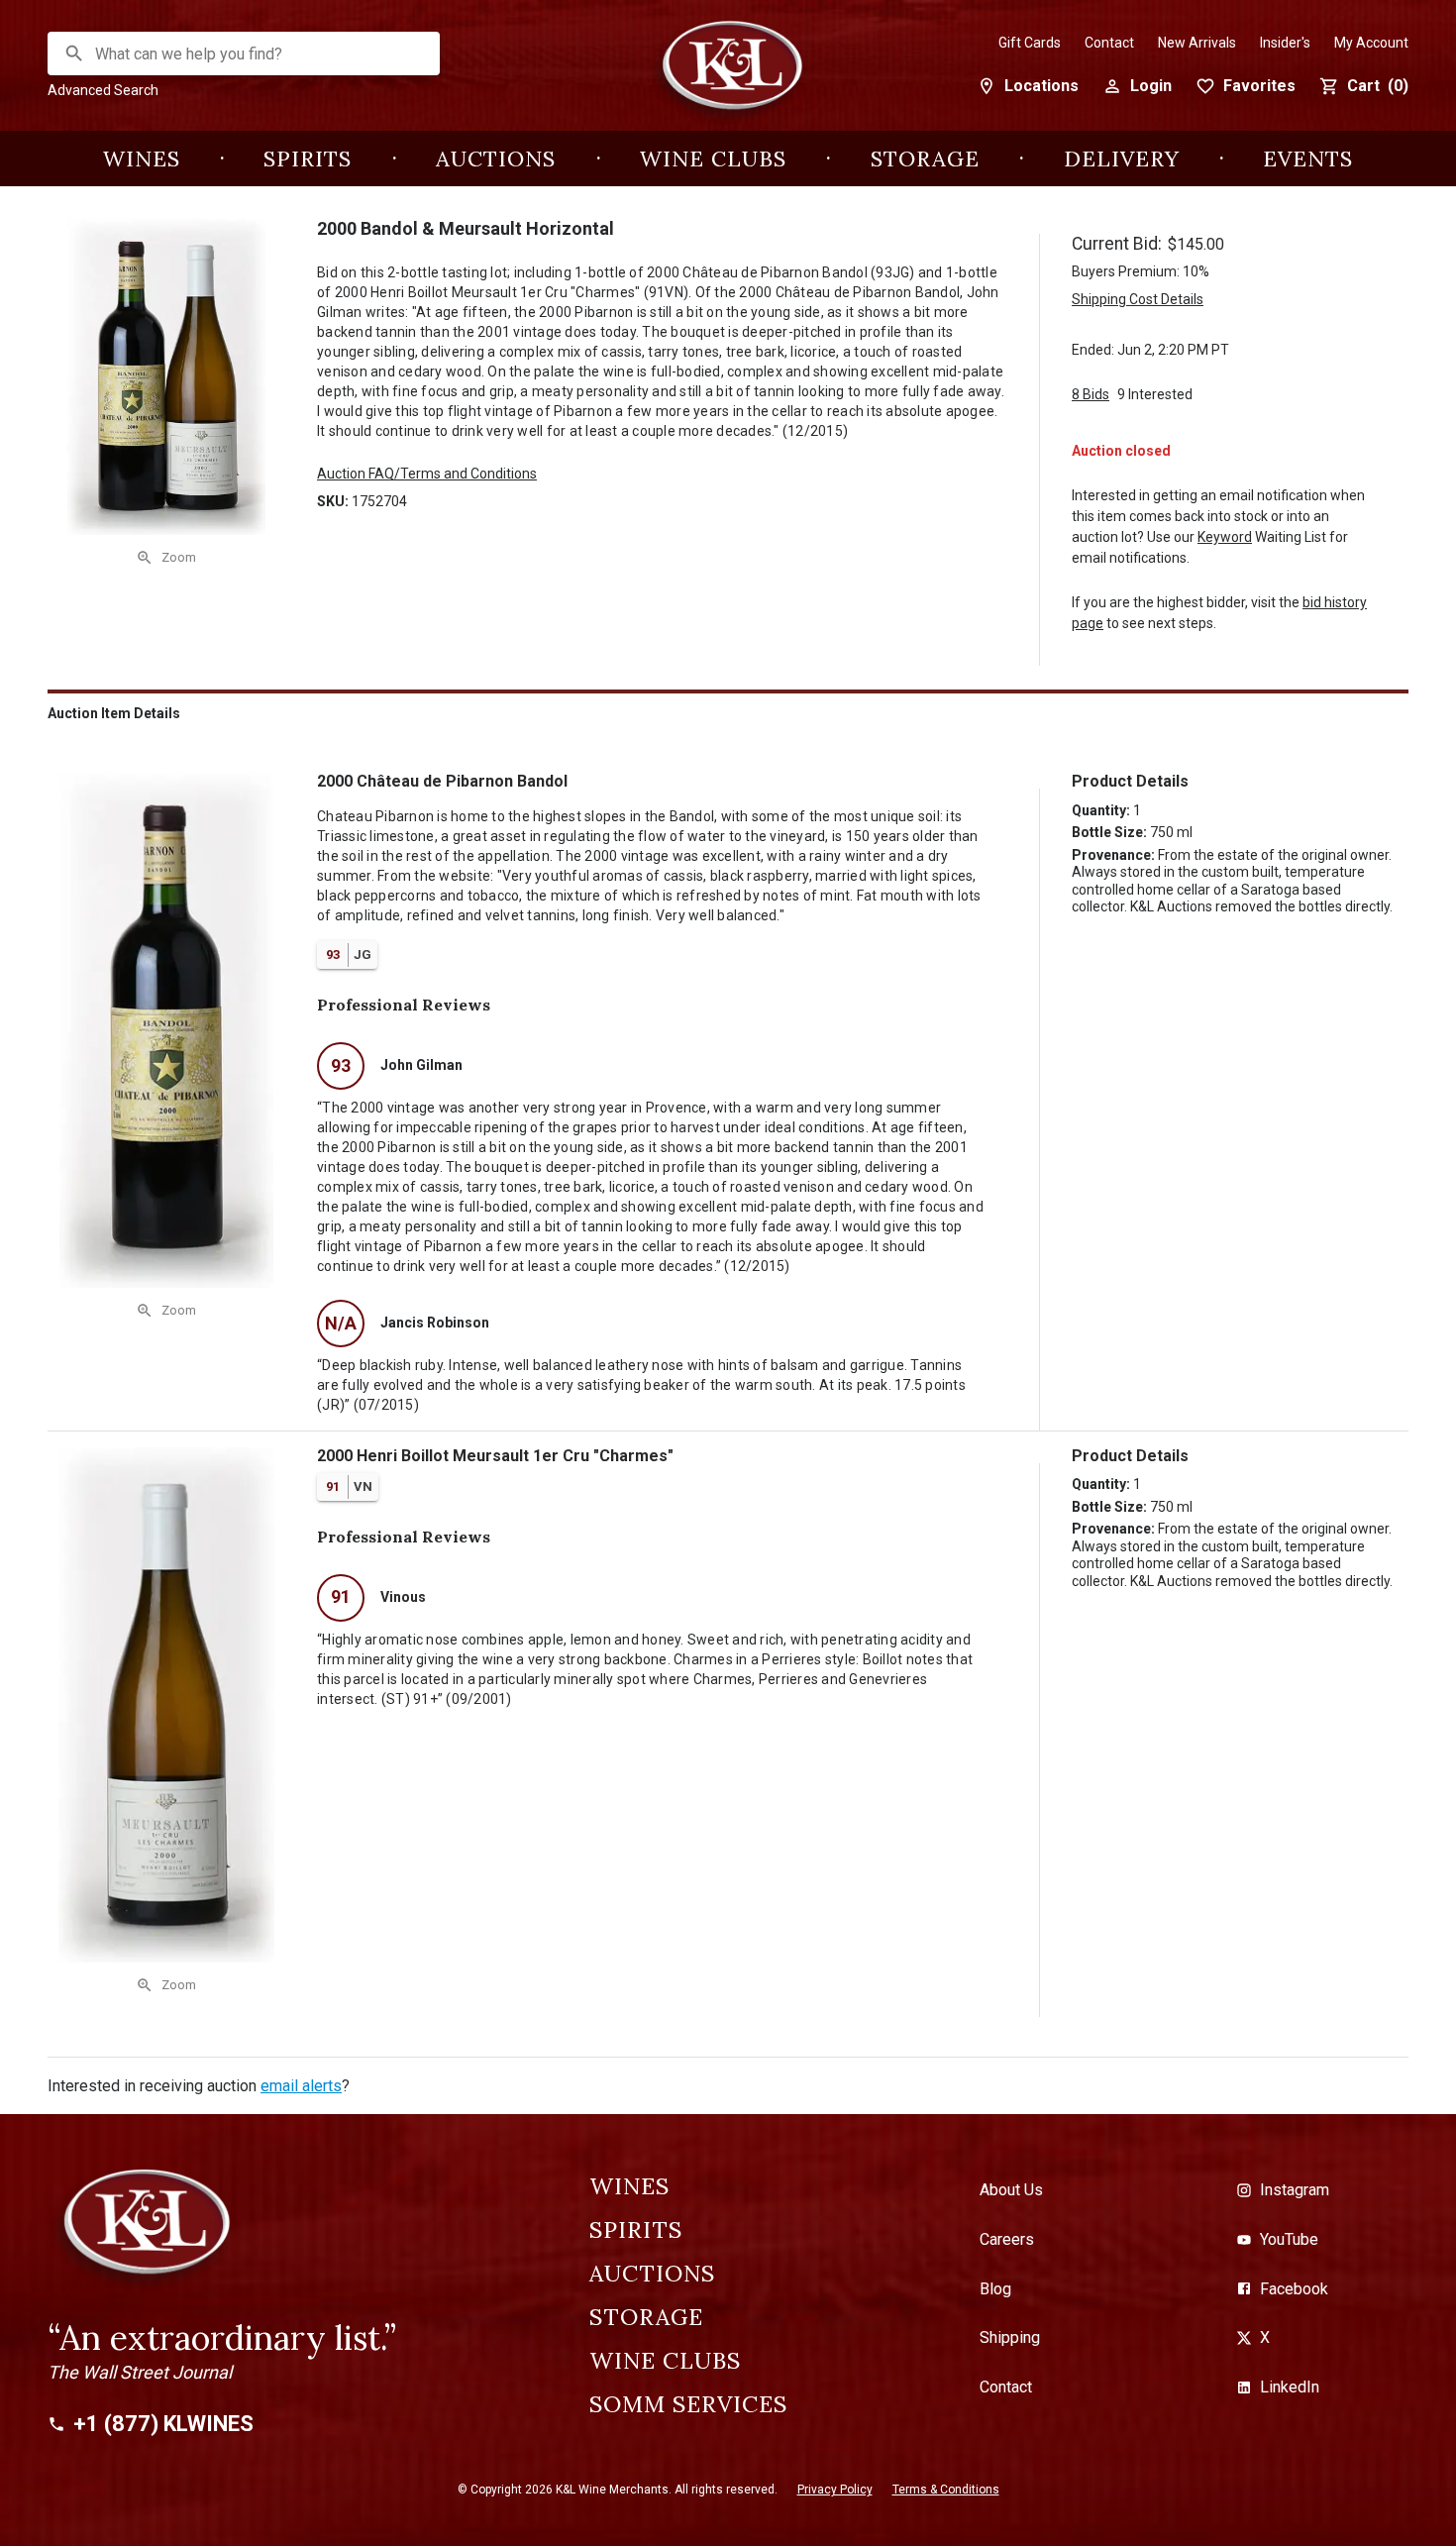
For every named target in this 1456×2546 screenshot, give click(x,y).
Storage (925, 159)
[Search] (74, 53)
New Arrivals (1197, 43)
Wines (142, 159)
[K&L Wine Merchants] (728, 76)
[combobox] (245, 54)
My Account (1371, 43)
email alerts (301, 2086)
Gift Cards (1030, 43)
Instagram (1295, 2190)
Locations (1041, 86)
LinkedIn (1290, 2387)
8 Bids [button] (1091, 394)
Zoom (179, 557)
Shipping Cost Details (1138, 299)
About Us (1011, 2190)
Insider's (1285, 43)
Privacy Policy (835, 2490)
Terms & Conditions (946, 2490)
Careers (1007, 2239)
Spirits (308, 159)
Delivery (1122, 159)
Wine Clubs (713, 159)
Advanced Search (103, 90)
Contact (1109, 43)
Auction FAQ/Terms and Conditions (427, 474)
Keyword (1225, 537)
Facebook (1294, 2289)
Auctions (496, 159)
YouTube (1289, 2239)
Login (1151, 86)
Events (1308, 159)
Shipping (1010, 2337)
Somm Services (688, 2404)
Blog (995, 2289)
